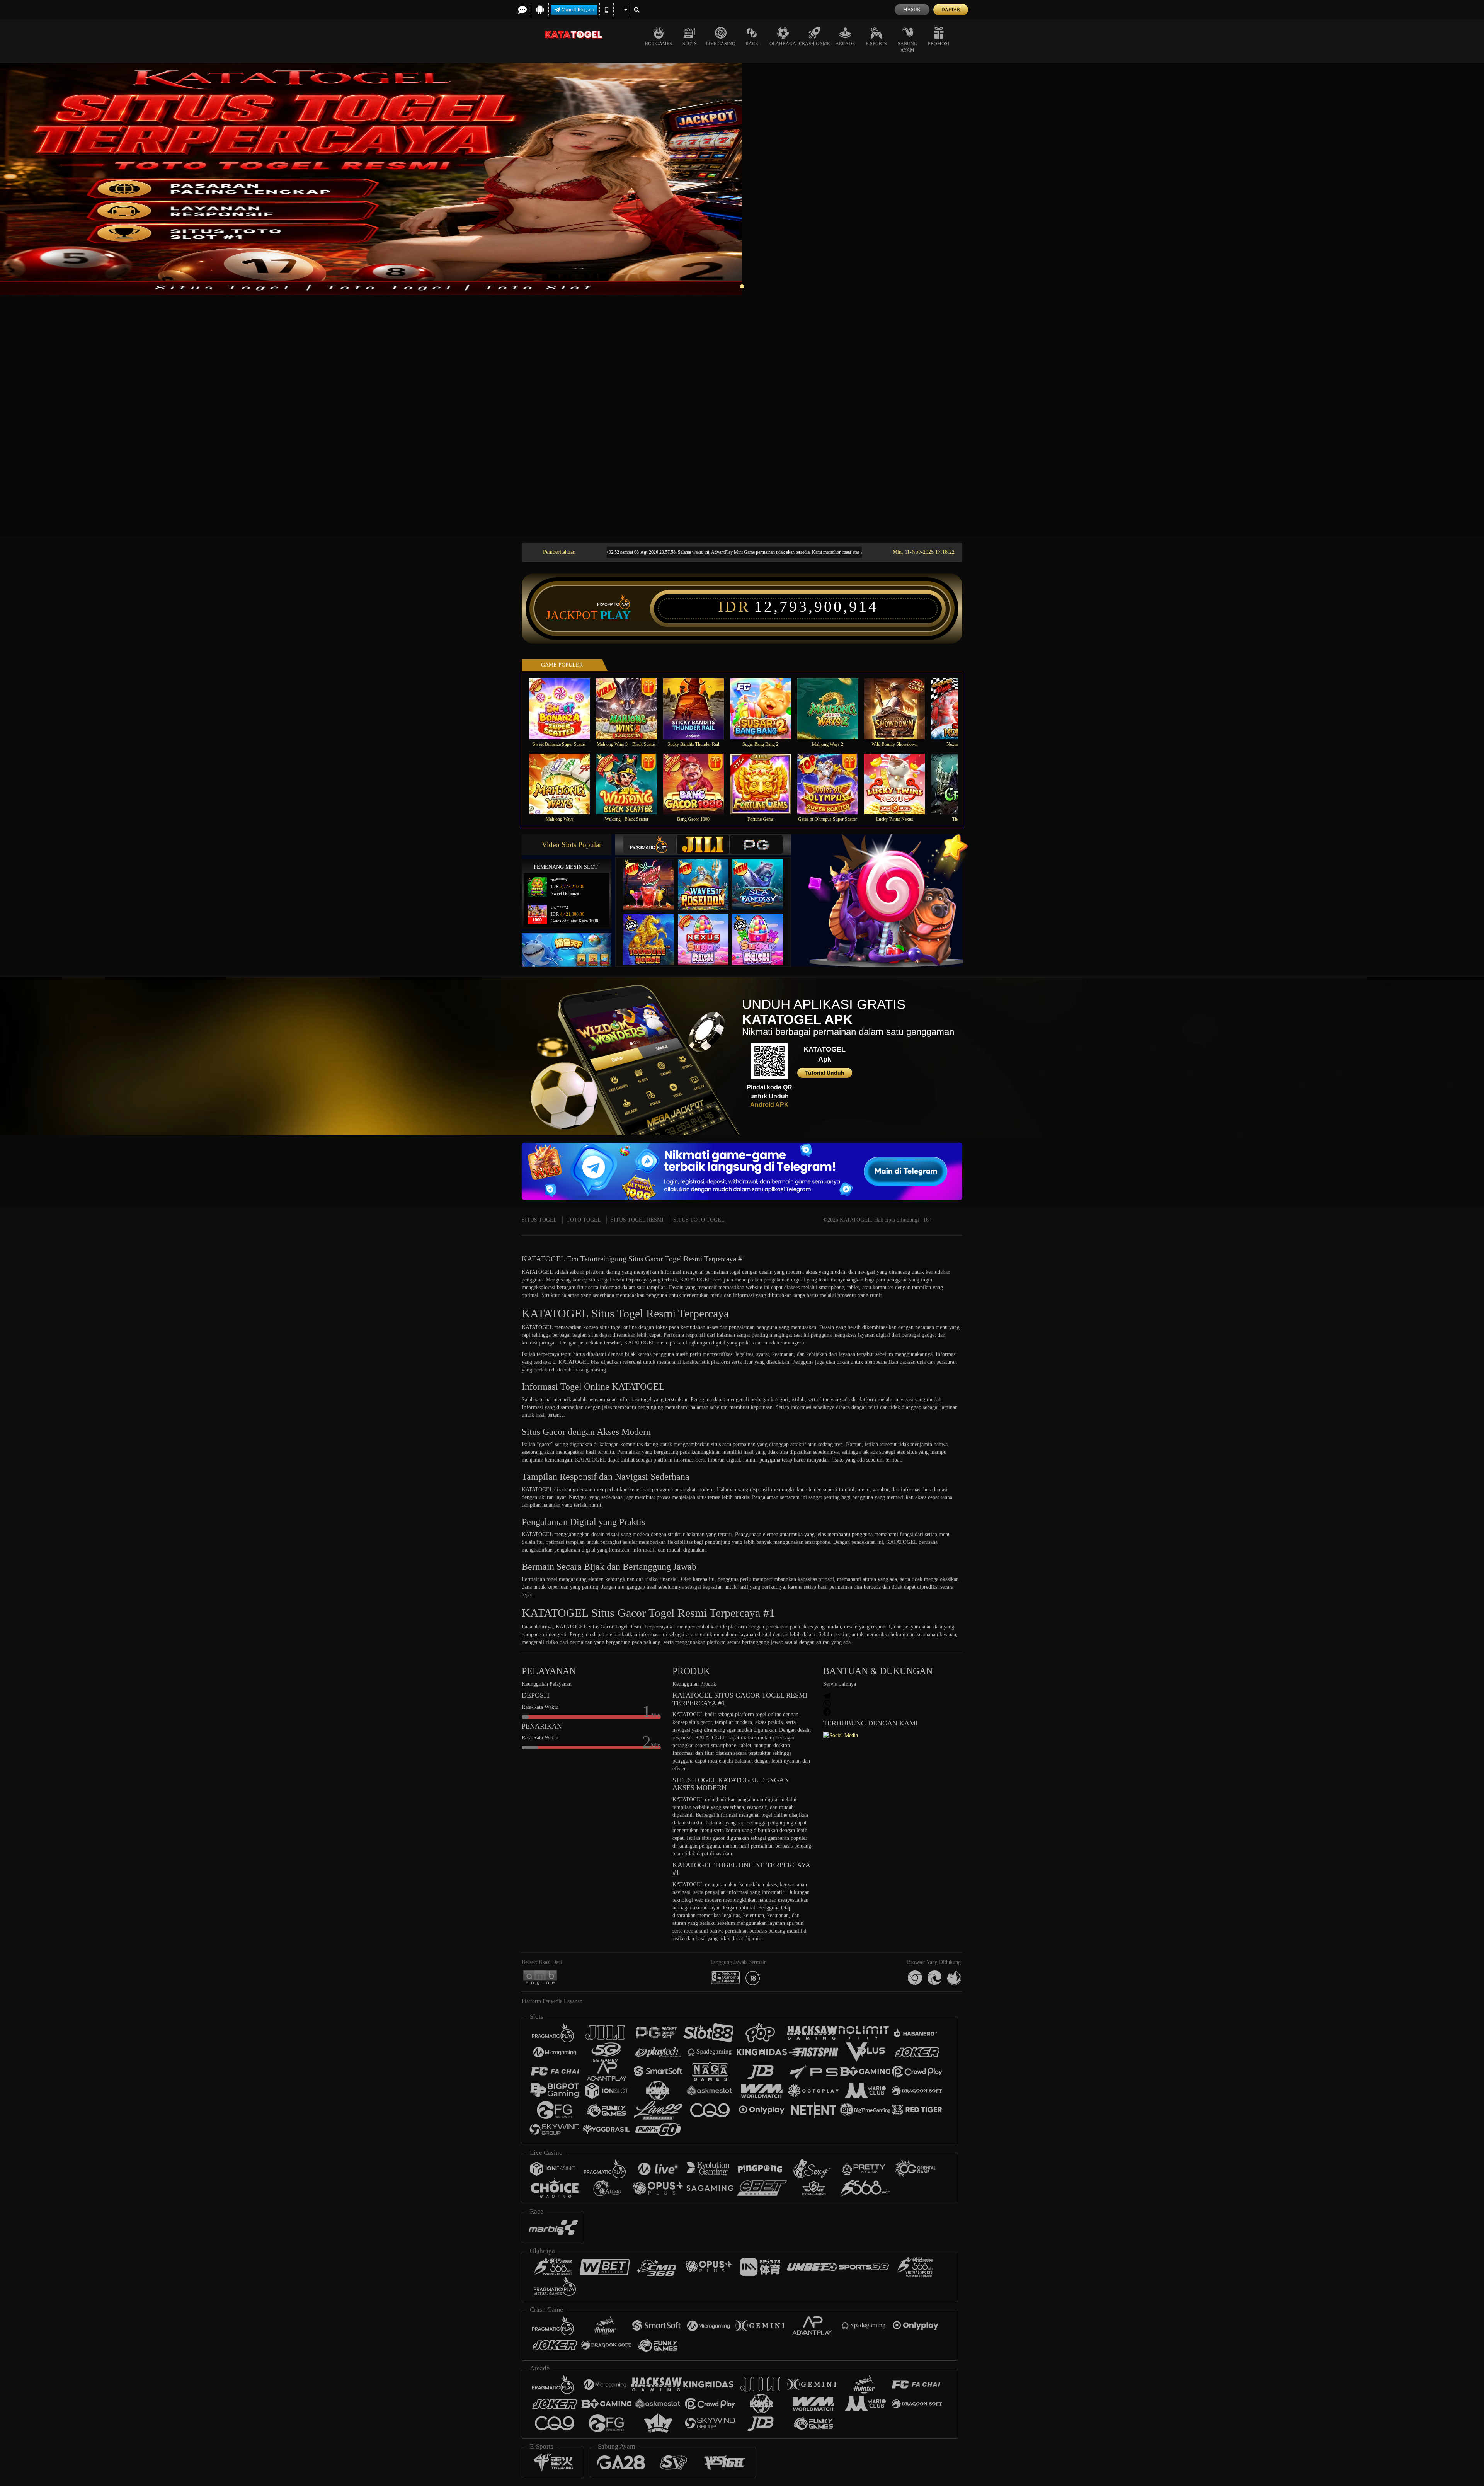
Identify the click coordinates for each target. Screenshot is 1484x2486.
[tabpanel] (742, 179)
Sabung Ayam (908, 47)
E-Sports (876, 44)
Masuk (912, 10)
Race (752, 44)
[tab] (650, 845)
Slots (690, 44)
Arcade (845, 44)
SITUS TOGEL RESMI (637, 1220)
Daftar (951, 10)
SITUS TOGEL (539, 1220)
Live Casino (721, 44)
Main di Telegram (578, 10)
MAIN (564, 709)
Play (615, 615)
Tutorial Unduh (825, 1073)
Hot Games (658, 44)
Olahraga (783, 44)
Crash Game (814, 44)
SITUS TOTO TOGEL (699, 1220)
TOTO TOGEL (584, 1220)
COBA (654, 877)
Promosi (939, 44)
